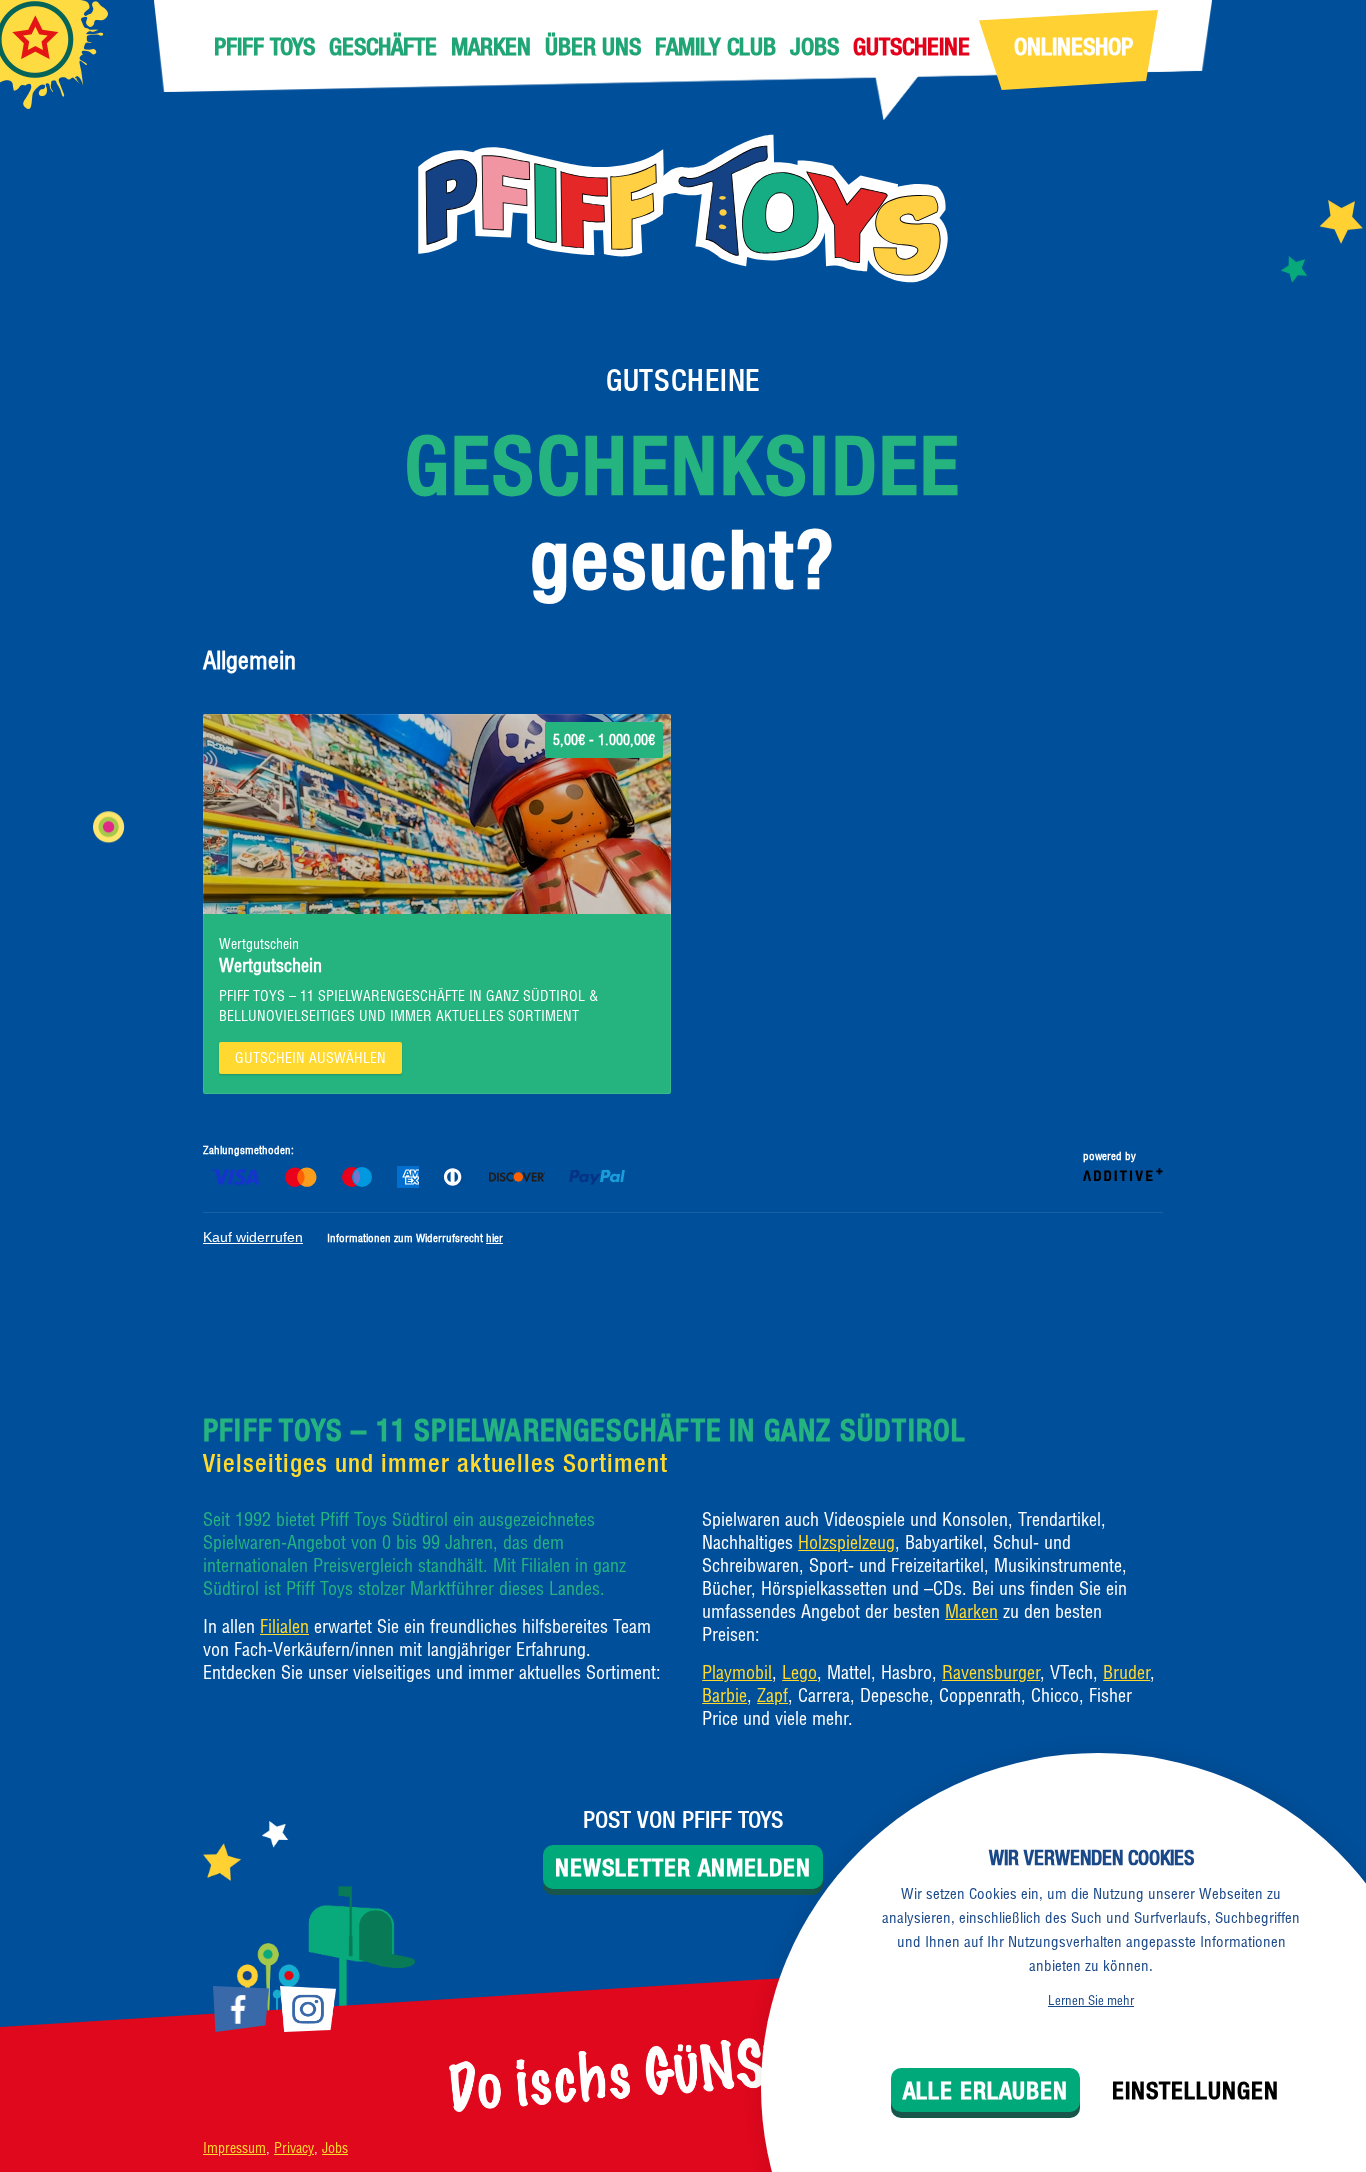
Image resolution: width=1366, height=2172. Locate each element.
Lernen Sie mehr (1091, 2000)
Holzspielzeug (846, 1542)
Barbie (724, 1695)
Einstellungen (1195, 2090)
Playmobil (737, 1672)
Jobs (814, 46)
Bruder (1126, 1672)
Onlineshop (1073, 46)
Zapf (772, 1695)
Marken (491, 46)
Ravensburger (991, 1672)
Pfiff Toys (264, 46)
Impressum (234, 2148)
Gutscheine (911, 46)
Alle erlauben (985, 2090)
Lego (799, 1672)
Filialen (284, 1626)
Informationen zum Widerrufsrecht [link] (415, 1238)
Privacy (294, 2148)
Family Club (715, 46)
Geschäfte (383, 46)
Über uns (593, 46)
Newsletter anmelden (683, 1867)
